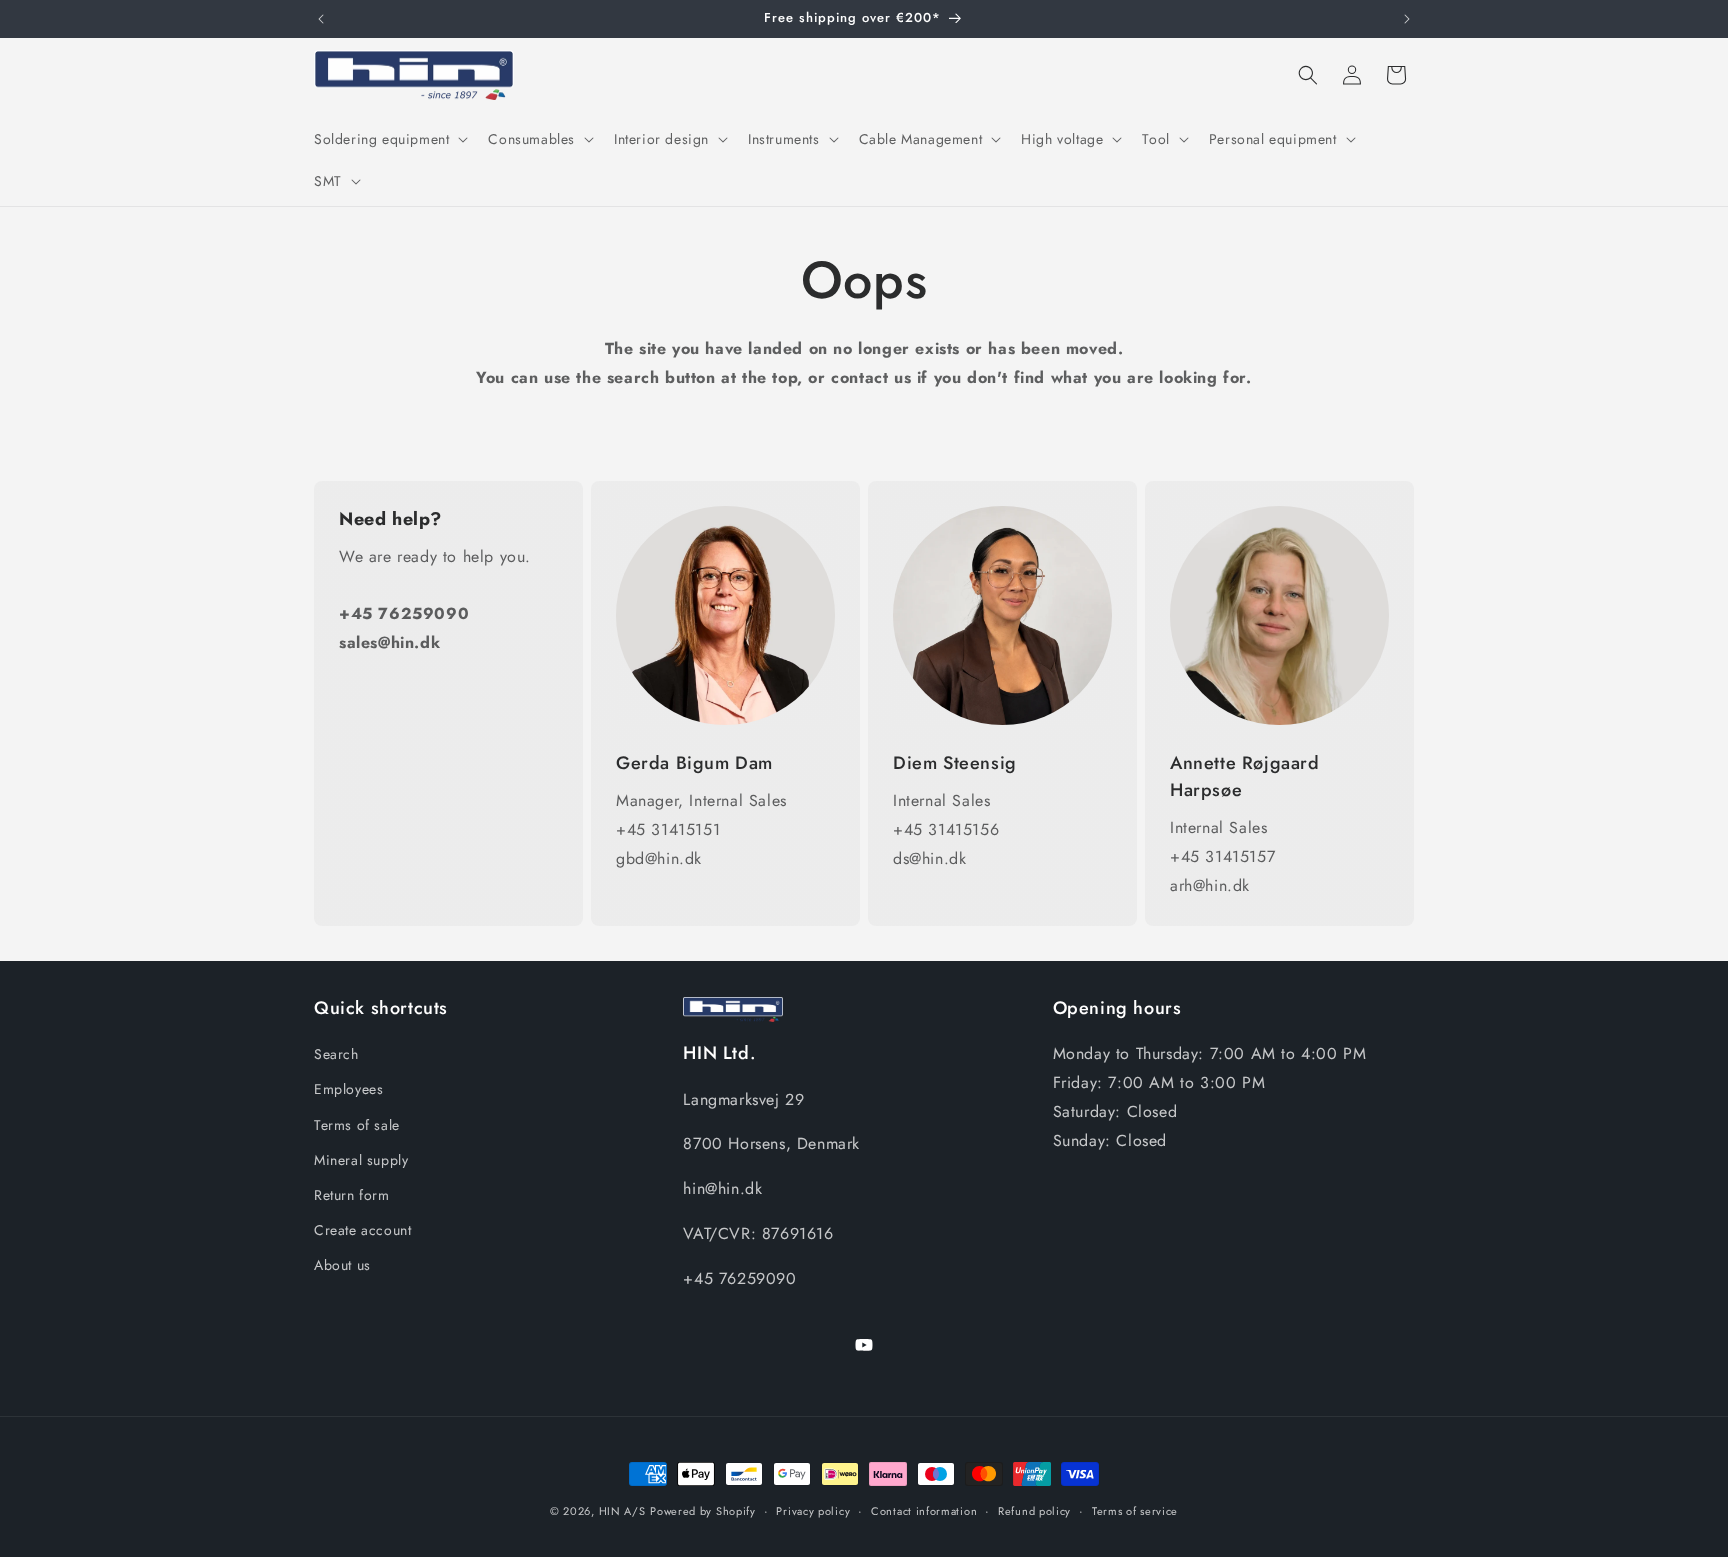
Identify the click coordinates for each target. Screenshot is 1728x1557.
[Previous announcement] (321, 19)
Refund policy (1034, 1510)
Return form (352, 1195)
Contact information (924, 1510)
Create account (362, 1230)
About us (342, 1265)
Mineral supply (361, 1160)
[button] (389, 139)
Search (336, 1054)
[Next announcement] (1407, 19)
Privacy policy (813, 1510)
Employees (348, 1090)
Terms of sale (357, 1125)
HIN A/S (622, 1511)
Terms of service (1135, 1510)
